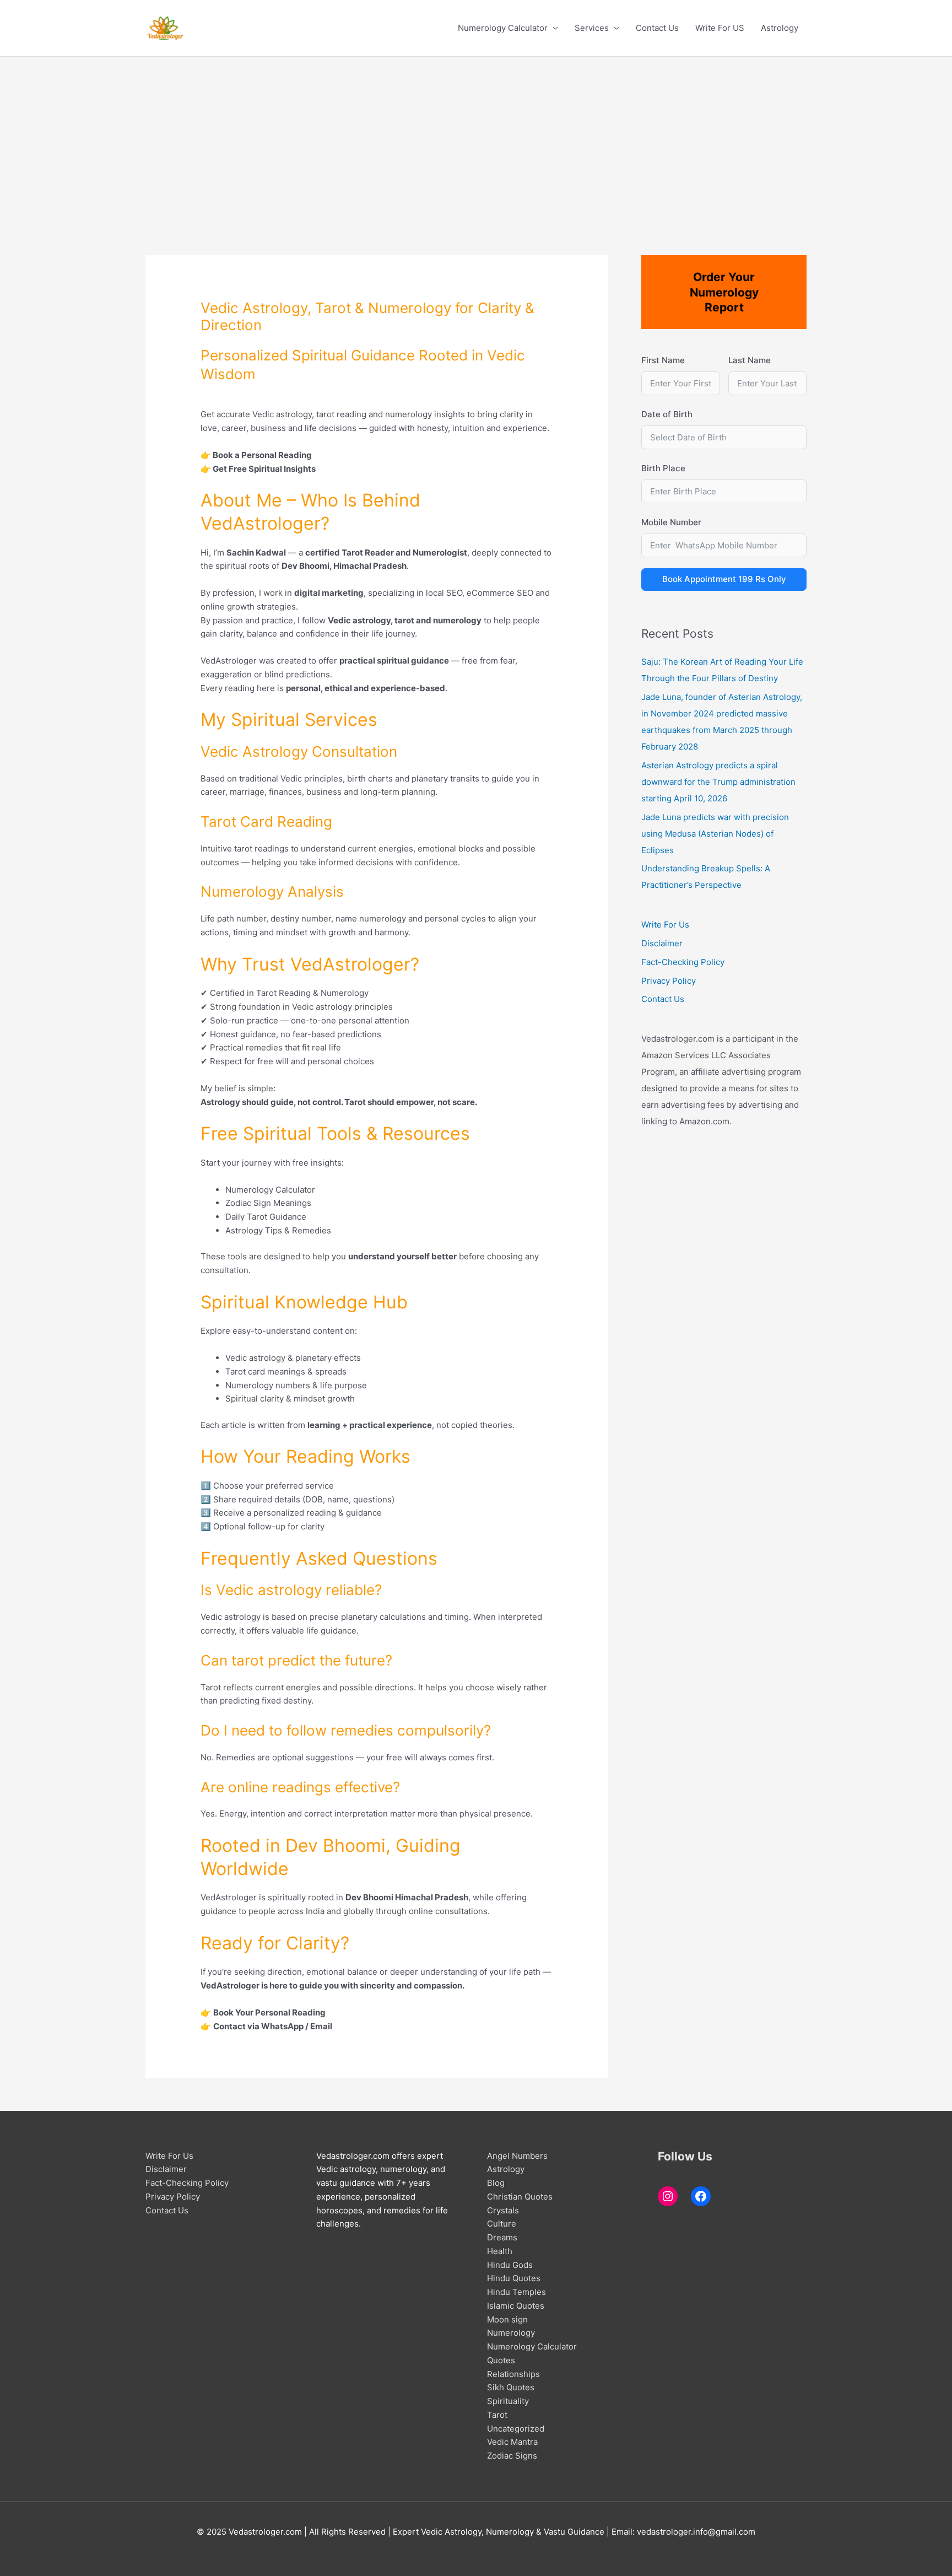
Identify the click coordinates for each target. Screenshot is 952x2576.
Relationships (513, 2374)
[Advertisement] (476, 139)
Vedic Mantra (512, 2442)
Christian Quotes (520, 2197)
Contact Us (657, 28)
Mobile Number (671, 522)
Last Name (750, 360)
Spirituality (508, 2401)
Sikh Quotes (511, 2387)
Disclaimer (662, 943)
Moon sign (507, 2319)
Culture (502, 2224)
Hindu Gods (510, 2265)
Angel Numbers (517, 2156)
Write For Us (665, 925)
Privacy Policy (669, 981)
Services (592, 28)
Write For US (720, 28)
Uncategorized (516, 2429)
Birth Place (663, 468)
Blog (496, 2183)
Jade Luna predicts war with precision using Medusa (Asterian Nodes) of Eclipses (715, 834)
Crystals (503, 2210)
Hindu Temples (516, 2292)
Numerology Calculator (503, 28)
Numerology (511, 2333)
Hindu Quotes (514, 2278)
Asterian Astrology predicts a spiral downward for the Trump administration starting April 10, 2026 (718, 782)
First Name (663, 360)
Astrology (780, 28)
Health (500, 2251)
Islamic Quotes (516, 2306)
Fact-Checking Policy (683, 962)
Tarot (497, 2415)
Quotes (501, 2360)
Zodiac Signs (512, 2456)
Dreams (502, 2237)
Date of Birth (667, 414)
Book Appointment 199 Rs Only (724, 579)
